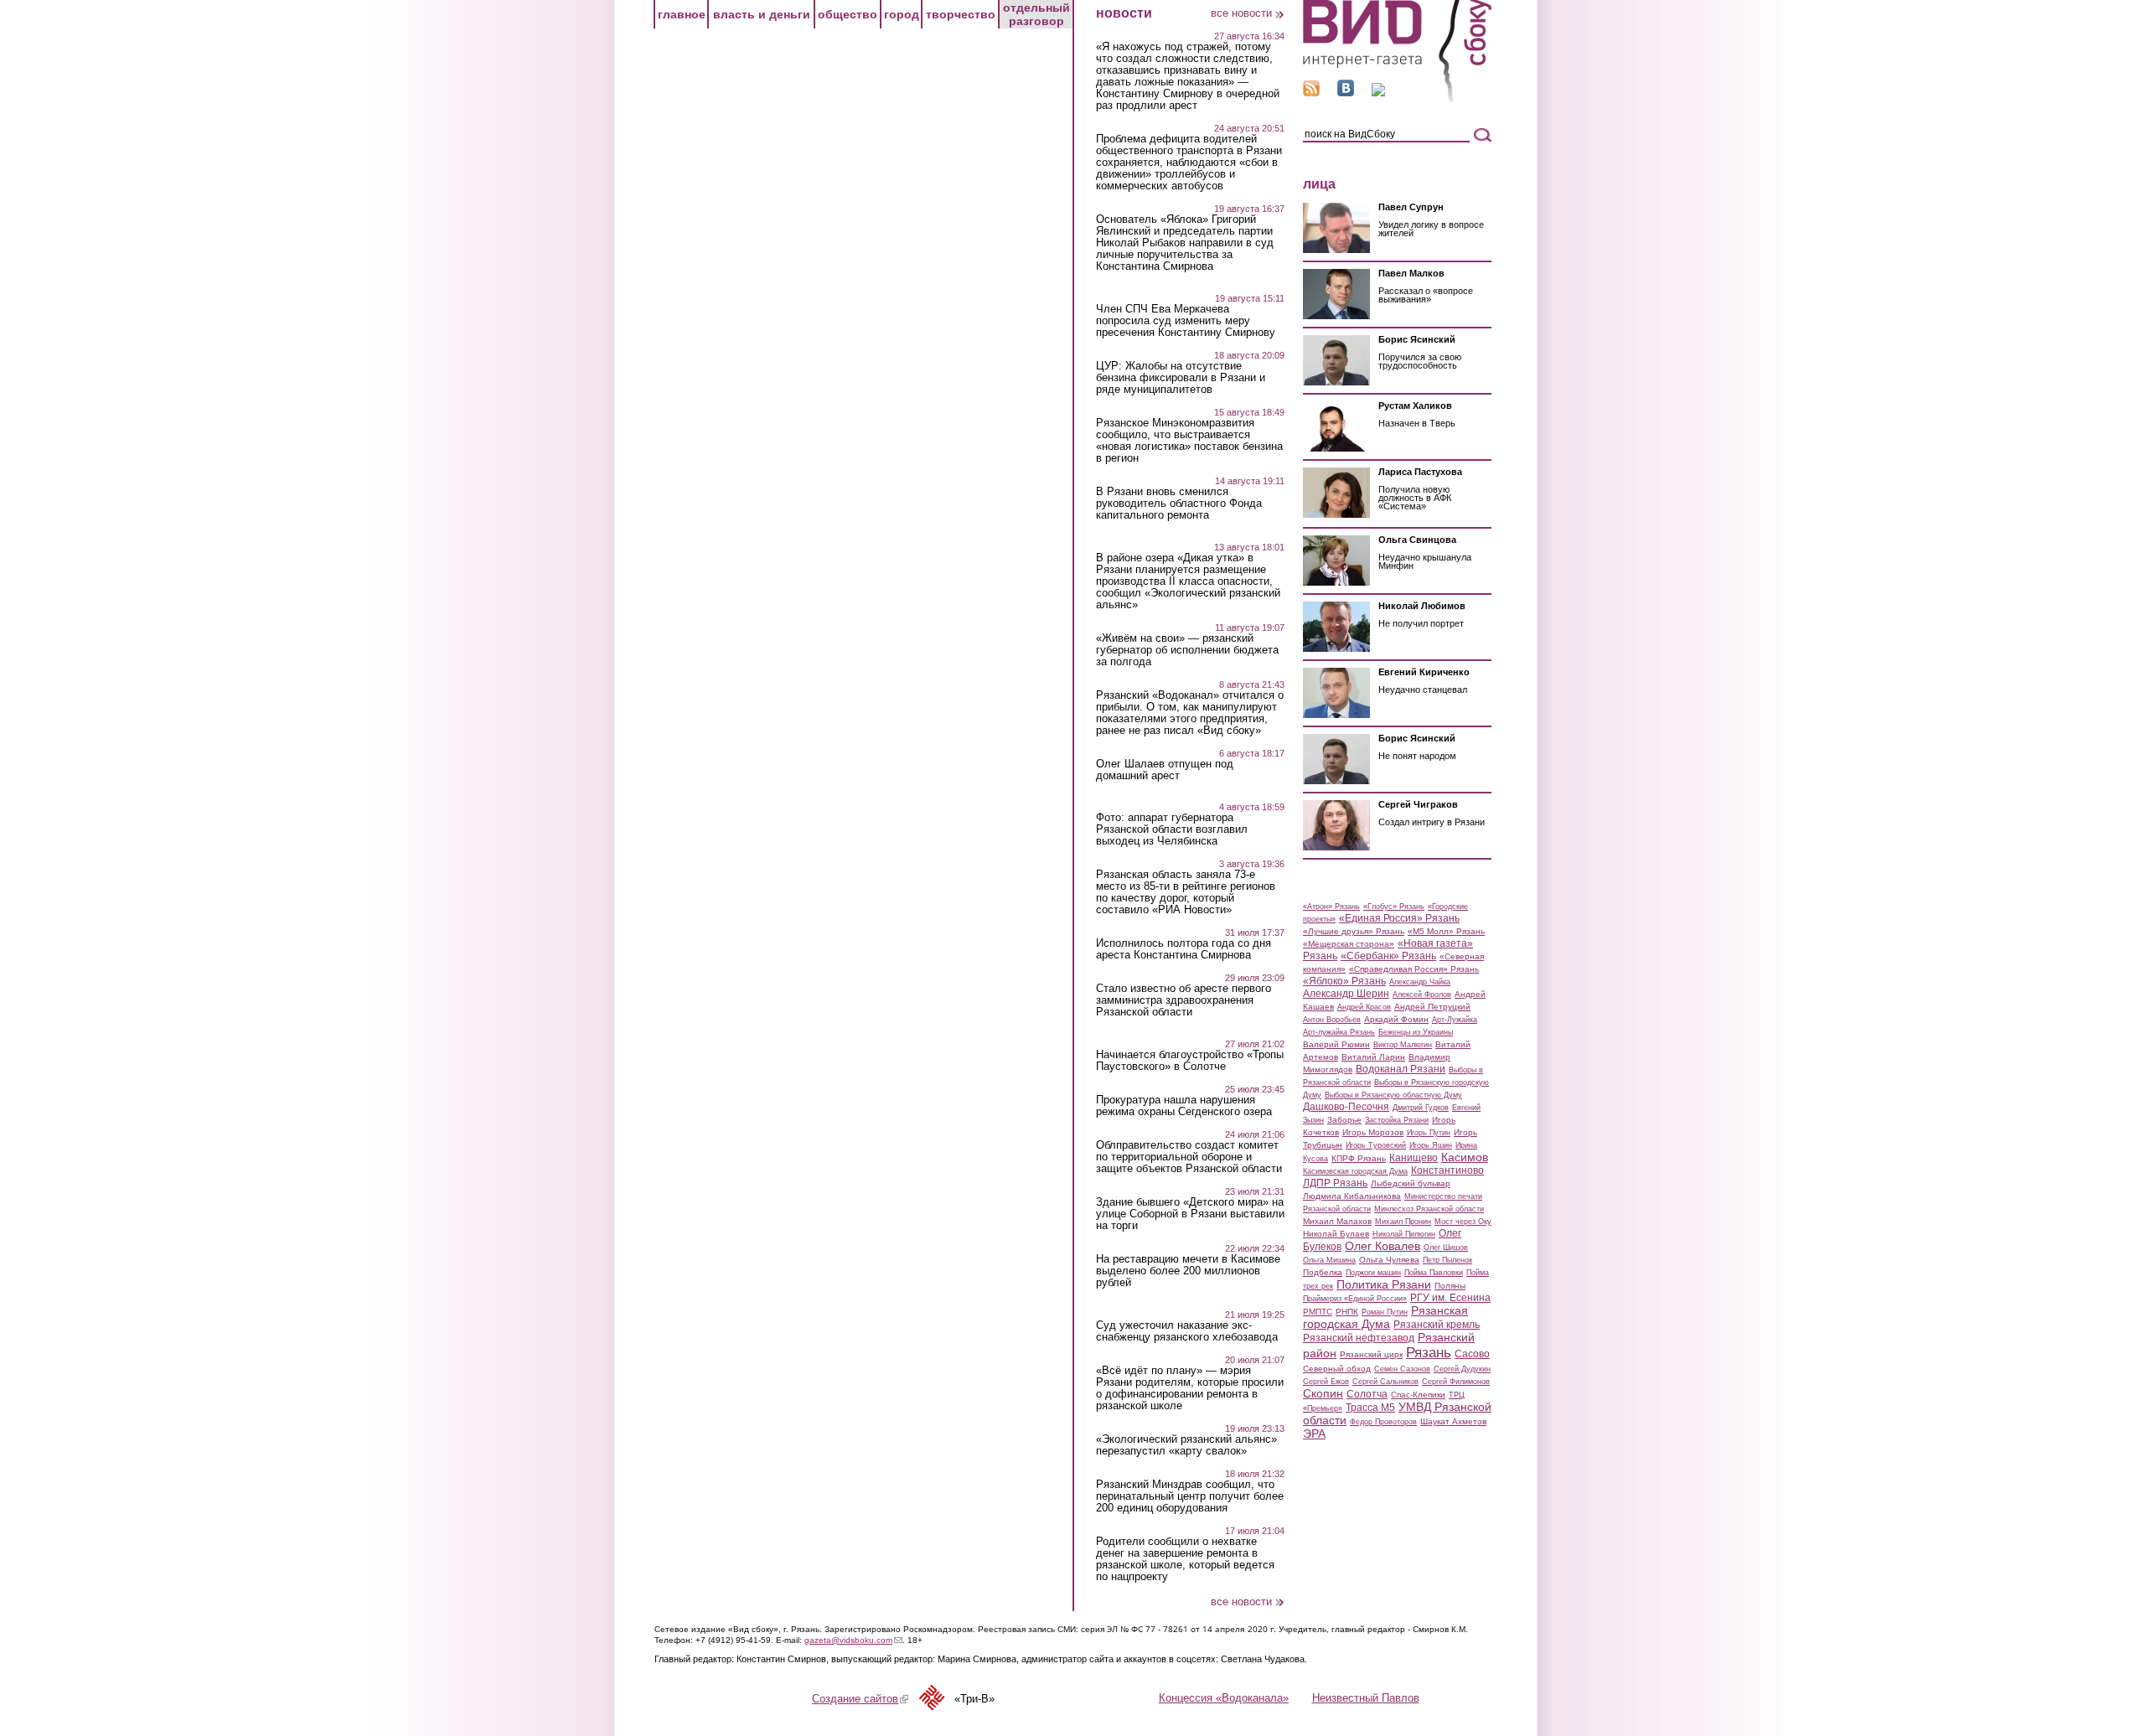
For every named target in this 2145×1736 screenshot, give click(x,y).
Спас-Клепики (1418, 1395)
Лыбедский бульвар (1411, 1183)
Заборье (1344, 1120)
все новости (1241, 13)
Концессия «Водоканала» (1224, 1698)
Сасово (1472, 1354)
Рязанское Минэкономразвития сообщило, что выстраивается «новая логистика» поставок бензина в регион (1189, 441)
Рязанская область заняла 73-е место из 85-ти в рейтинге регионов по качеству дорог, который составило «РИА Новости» (1186, 892)
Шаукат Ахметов (1453, 1421)
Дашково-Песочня (1346, 1107)
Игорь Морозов (1373, 1132)
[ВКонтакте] (1346, 93)
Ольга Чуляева (1389, 1260)
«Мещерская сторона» (1349, 944)
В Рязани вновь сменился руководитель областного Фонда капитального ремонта (1179, 504)
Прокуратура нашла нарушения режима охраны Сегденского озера (1184, 1106)
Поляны (1450, 1286)
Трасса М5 (1370, 1408)
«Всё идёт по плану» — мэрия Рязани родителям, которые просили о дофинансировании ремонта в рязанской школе (1190, 1388)
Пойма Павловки (1434, 1273)
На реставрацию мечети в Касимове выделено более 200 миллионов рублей (1188, 1271)
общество (848, 14)
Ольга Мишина (1329, 1260)
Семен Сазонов (1402, 1369)
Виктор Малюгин (1403, 1045)
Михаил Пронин (1403, 1222)
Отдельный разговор (1036, 14)
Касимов (1465, 1157)
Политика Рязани (1384, 1284)
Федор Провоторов (1383, 1422)
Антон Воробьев (1332, 1020)
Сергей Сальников (1385, 1382)
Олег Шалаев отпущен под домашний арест (1165, 770)
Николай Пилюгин (1404, 1234)
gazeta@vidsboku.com (853, 1640)
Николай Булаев (1336, 1234)
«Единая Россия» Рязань (1399, 918)
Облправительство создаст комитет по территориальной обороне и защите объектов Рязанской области (1189, 1157)
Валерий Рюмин (1336, 1044)
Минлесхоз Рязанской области (1429, 1209)
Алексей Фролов (1422, 995)
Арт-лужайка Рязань (1339, 1032)
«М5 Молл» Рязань (1446, 931)
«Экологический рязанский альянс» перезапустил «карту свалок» (1186, 1445)
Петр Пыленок (1447, 1260)
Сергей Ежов (1326, 1382)
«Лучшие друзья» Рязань (1354, 931)
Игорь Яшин (1431, 1145)
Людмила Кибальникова (1352, 1196)
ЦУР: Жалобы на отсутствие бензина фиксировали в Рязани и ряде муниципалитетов (1181, 378)
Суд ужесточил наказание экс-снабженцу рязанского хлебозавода (1187, 1331)
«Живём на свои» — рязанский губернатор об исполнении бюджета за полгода (1187, 650)
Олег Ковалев (1383, 1246)
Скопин (1323, 1393)
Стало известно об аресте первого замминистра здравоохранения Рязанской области (1184, 1000)
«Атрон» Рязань (1331, 907)
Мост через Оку (1463, 1222)
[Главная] (1397, 99)
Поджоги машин (1373, 1273)
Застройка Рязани (1397, 1120)
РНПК (1347, 1312)
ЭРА (1314, 1434)
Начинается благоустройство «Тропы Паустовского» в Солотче (1190, 1061)
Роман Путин (1385, 1312)
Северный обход (1337, 1369)
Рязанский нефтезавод (1359, 1338)
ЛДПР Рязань (1335, 1183)
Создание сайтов (860, 1699)
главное (682, 14)
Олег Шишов (1446, 1248)
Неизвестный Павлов (1366, 1698)
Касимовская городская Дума (1355, 1171)
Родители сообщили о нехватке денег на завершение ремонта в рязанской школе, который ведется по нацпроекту (1185, 1559)
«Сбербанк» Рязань (1388, 956)
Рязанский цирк (1371, 1354)
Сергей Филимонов (1456, 1382)
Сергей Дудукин (1462, 1369)
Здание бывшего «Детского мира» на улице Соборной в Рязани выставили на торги (1190, 1214)
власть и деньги (762, 14)
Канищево (1414, 1158)
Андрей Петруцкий (1432, 1007)
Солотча (1367, 1394)
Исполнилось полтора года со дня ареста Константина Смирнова (1184, 949)
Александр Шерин (1346, 994)
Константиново (1447, 1170)
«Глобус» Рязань (1394, 907)
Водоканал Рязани (1401, 1069)
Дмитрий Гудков (1421, 1108)
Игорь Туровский (1376, 1145)
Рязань (1429, 1352)
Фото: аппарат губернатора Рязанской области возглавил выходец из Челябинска (1172, 829)
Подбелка (1323, 1272)
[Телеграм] (1378, 93)
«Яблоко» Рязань (1344, 981)
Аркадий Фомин (1396, 1019)
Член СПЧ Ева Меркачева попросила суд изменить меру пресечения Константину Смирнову (1186, 321)
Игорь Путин (1429, 1133)
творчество (961, 14)
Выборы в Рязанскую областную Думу (1393, 1095)
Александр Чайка (1420, 982)
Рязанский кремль (1437, 1325)
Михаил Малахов (1337, 1221)
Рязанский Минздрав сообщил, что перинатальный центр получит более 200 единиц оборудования (1190, 1496)
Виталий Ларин (1373, 1057)
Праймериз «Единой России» (1355, 1299)
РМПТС (1318, 1312)
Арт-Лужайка (1455, 1020)
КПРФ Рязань (1359, 1158)
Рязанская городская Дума (1385, 1317)
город (902, 14)
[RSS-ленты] (1311, 93)
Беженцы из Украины (1416, 1032)
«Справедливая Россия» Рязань (1414, 969)
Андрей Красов (1364, 1007)
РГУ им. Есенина (1450, 1298)
